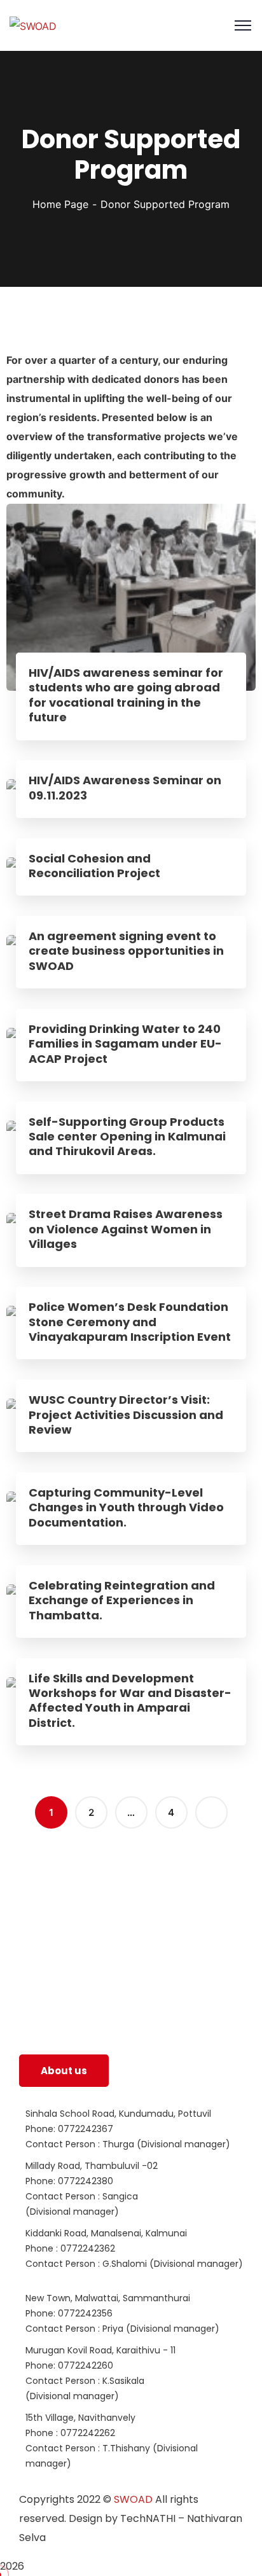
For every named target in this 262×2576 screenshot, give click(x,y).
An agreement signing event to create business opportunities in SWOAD (126, 951)
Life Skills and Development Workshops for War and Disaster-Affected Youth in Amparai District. (130, 1701)
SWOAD (133, 2499)
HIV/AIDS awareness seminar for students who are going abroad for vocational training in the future (126, 695)
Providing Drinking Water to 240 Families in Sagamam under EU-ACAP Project (125, 1044)
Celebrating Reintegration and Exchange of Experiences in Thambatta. (122, 1600)
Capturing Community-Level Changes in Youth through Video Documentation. (126, 1507)
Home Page (60, 204)
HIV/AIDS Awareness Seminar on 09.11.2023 (125, 788)
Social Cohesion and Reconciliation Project (94, 866)
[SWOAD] (33, 25)
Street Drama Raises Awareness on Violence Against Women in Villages (126, 1229)
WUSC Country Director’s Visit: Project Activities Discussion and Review (126, 1415)
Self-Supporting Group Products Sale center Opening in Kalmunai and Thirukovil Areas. (127, 1137)
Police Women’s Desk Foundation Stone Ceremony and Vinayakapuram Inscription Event (130, 1322)
